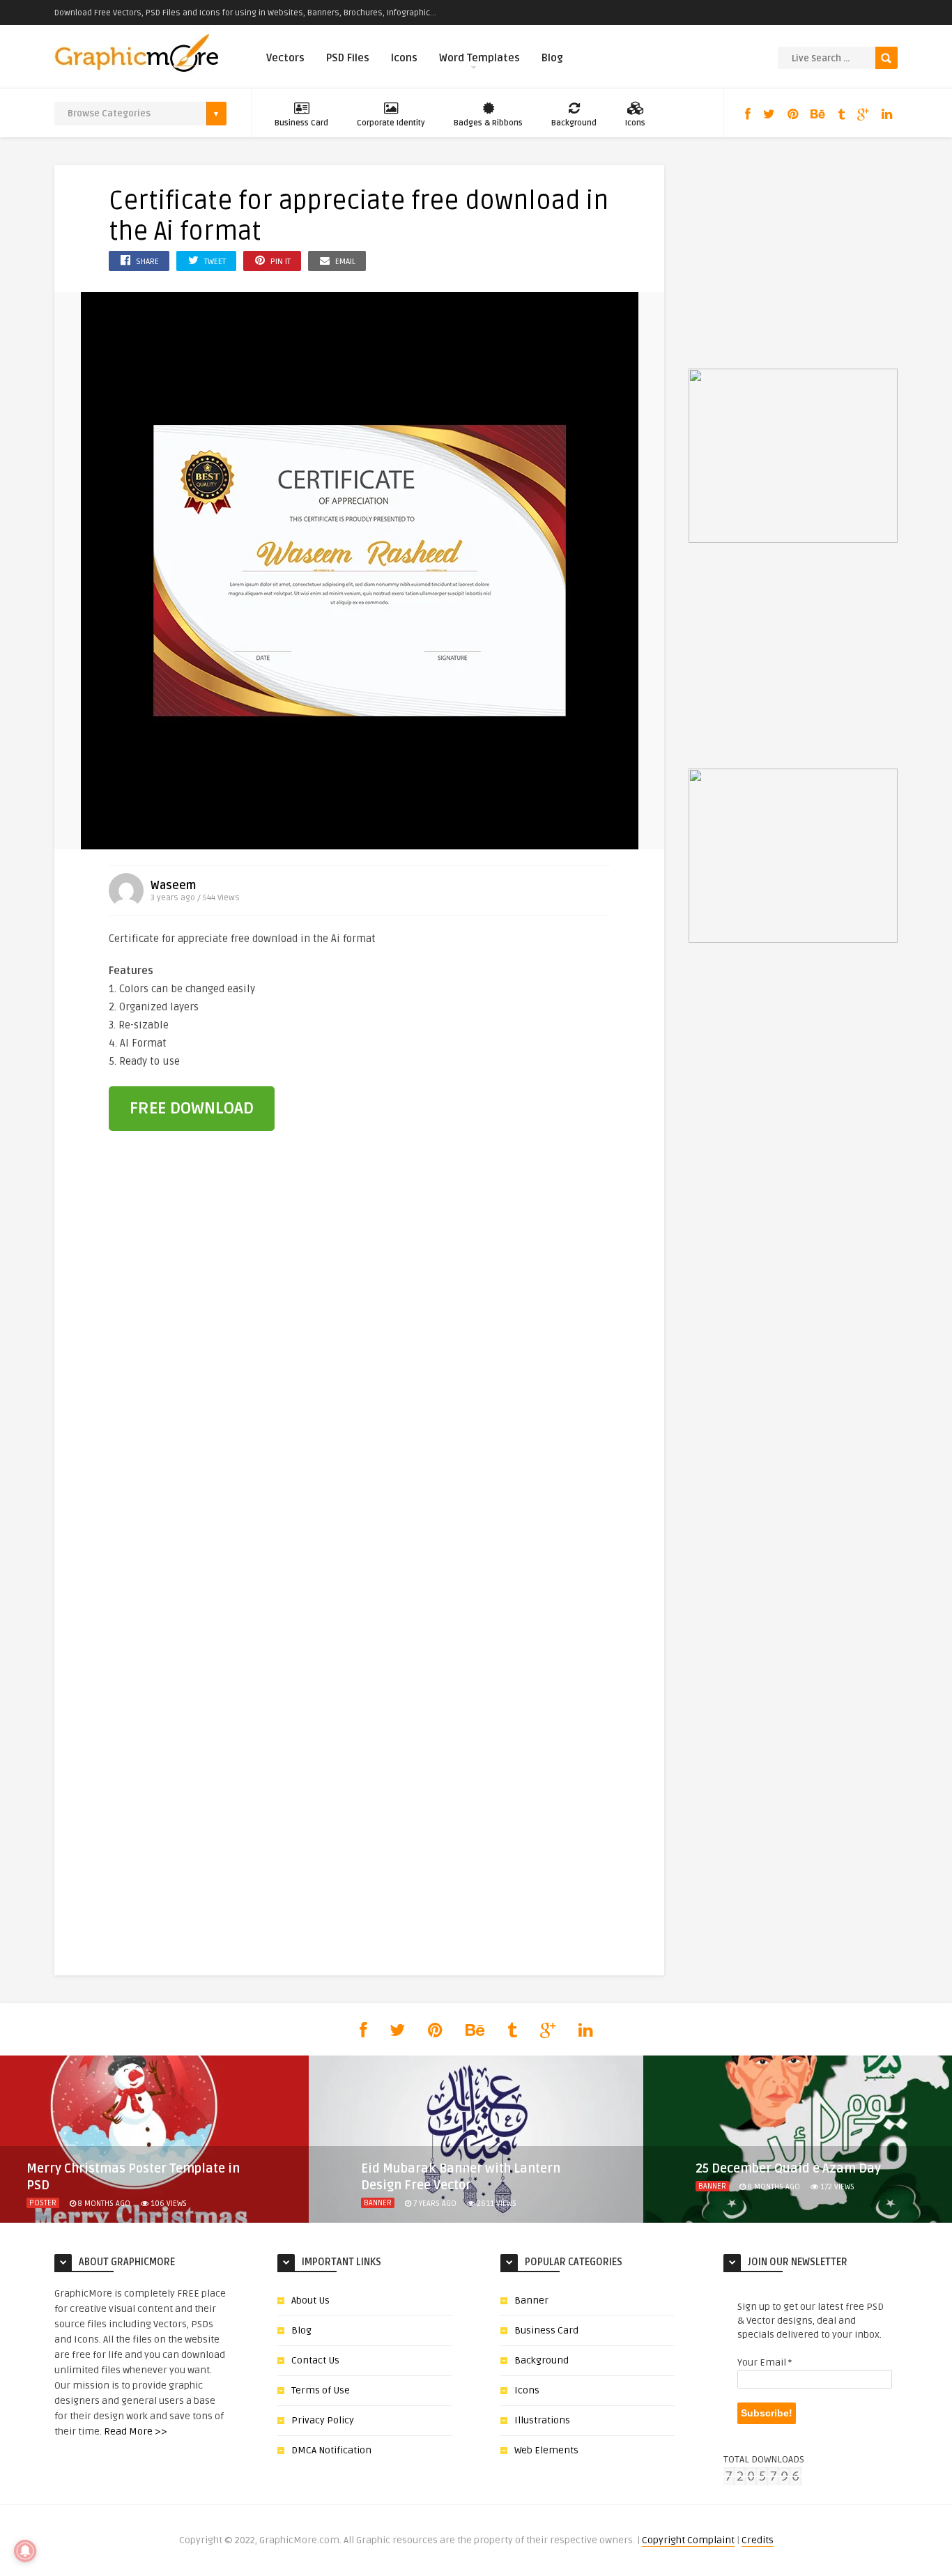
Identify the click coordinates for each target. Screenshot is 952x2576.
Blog (552, 58)
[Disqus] (360, 1380)
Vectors (285, 58)
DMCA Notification (331, 2450)
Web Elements (546, 2450)
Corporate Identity (391, 123)
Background (574, 123)
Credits (758, 2540)
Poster (43, 2203)
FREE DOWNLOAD (192, 1108)
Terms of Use (321, 2390)
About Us (310, 2300)
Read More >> (136, 2431)
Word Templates (479, 58)
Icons (404, 58)
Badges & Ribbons (488, 123)
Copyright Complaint (688, 2540)
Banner (378, 2203)
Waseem (173, 886)
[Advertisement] (534, 1024)
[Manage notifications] (25, 2551)
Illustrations (542, 2420)
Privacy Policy (323, 2420)
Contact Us (315, 2360)
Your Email (765, 2362)
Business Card (301, 123)
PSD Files (348, 58)
